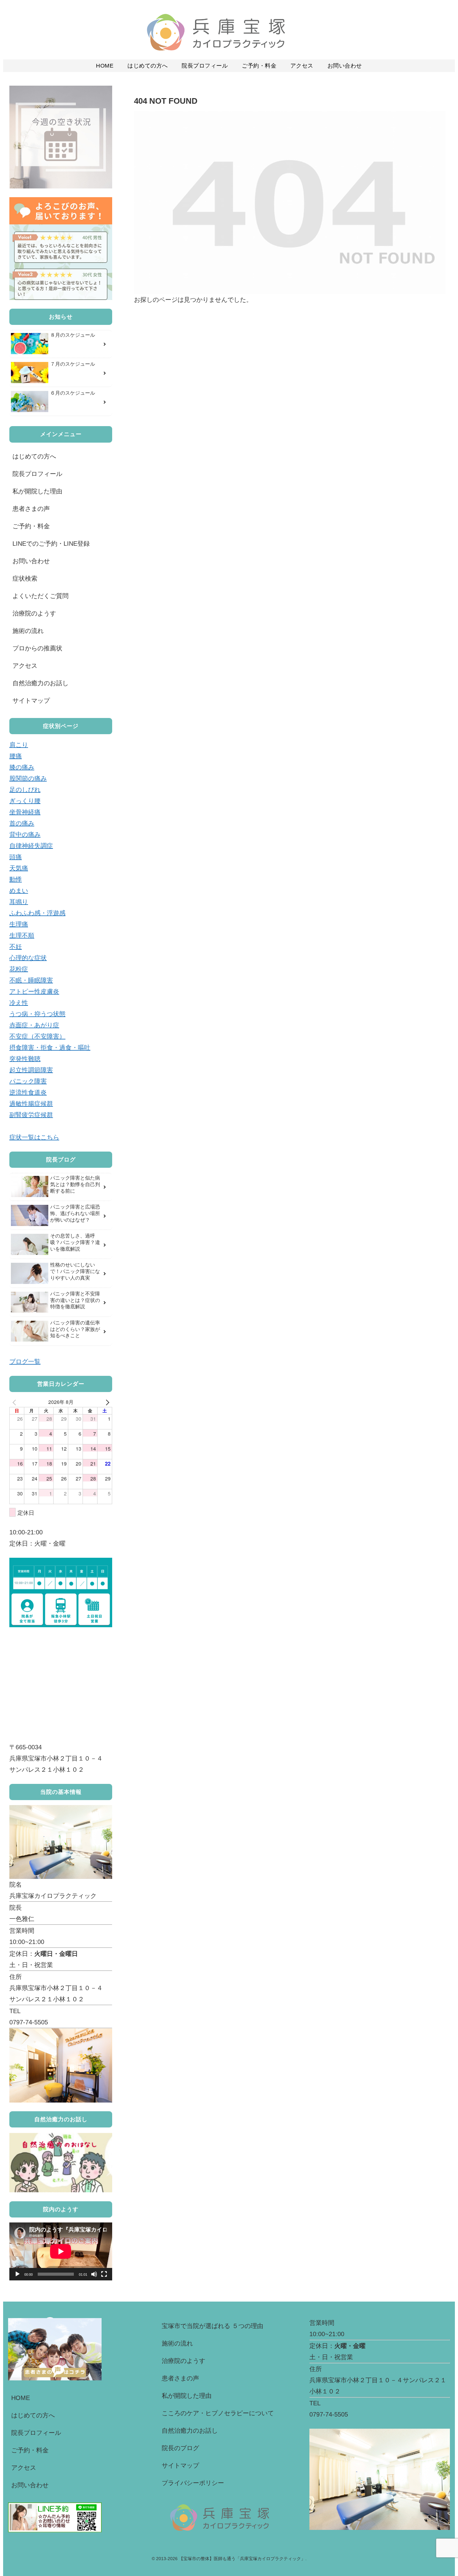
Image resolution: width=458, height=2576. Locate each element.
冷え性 (19, 1003)
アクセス (25, 666)
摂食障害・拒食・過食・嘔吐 (50, 1048)
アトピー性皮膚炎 (34, 991)
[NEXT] (106, 1402)
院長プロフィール (37, 474)
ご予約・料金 (31, 526)
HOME (21, 2398)
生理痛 (19, 924)
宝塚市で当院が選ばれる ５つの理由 (212, 2326)
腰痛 (16, 756)
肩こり (19, 745)
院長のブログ (180, 2448)
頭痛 (16, 857)
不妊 (16, 947)
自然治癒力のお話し (41, 683)
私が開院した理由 (37, 491)
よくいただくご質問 (41, 596)
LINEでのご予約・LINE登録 (51, 544)
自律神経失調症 (31, 846)
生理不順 (22, 935)
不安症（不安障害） (37, 1036)
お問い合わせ (31, 561)
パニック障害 (28, 1081)
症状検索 (25, 578)
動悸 (16, 879)
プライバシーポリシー (193, 2483)
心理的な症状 (28, 958)
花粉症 (19, 969)
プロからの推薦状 (37, 648)
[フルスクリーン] (104, 2274)
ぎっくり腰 (25, 801)
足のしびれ (25, 790)
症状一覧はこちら (34, 1137)
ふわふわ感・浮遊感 (37, 913)
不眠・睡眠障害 (31, 980)
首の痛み (22, 823)
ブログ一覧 (25, 1362)
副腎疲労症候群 (31, 1115)
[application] (61, 2251)
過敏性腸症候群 (31, 1104)
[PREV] (15, 1402)
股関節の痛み (28, 778)
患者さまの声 (31, 509)
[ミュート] (94, 2274)
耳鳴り (19, 902)
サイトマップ (31, 701)
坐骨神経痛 (25, 812)
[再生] (17, 2274)
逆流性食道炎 (28, 1092)
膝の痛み (22, 767)
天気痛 (19, 868)
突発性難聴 (25, 1059)
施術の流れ (28, 631)
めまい (19, 891)
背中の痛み (25, 834)
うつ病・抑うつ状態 (37, 1014)
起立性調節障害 (31, 1070)
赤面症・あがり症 (34, 1025)
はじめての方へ (34, 456)
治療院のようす (34, 613)
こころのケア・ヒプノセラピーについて (218, 2413)
